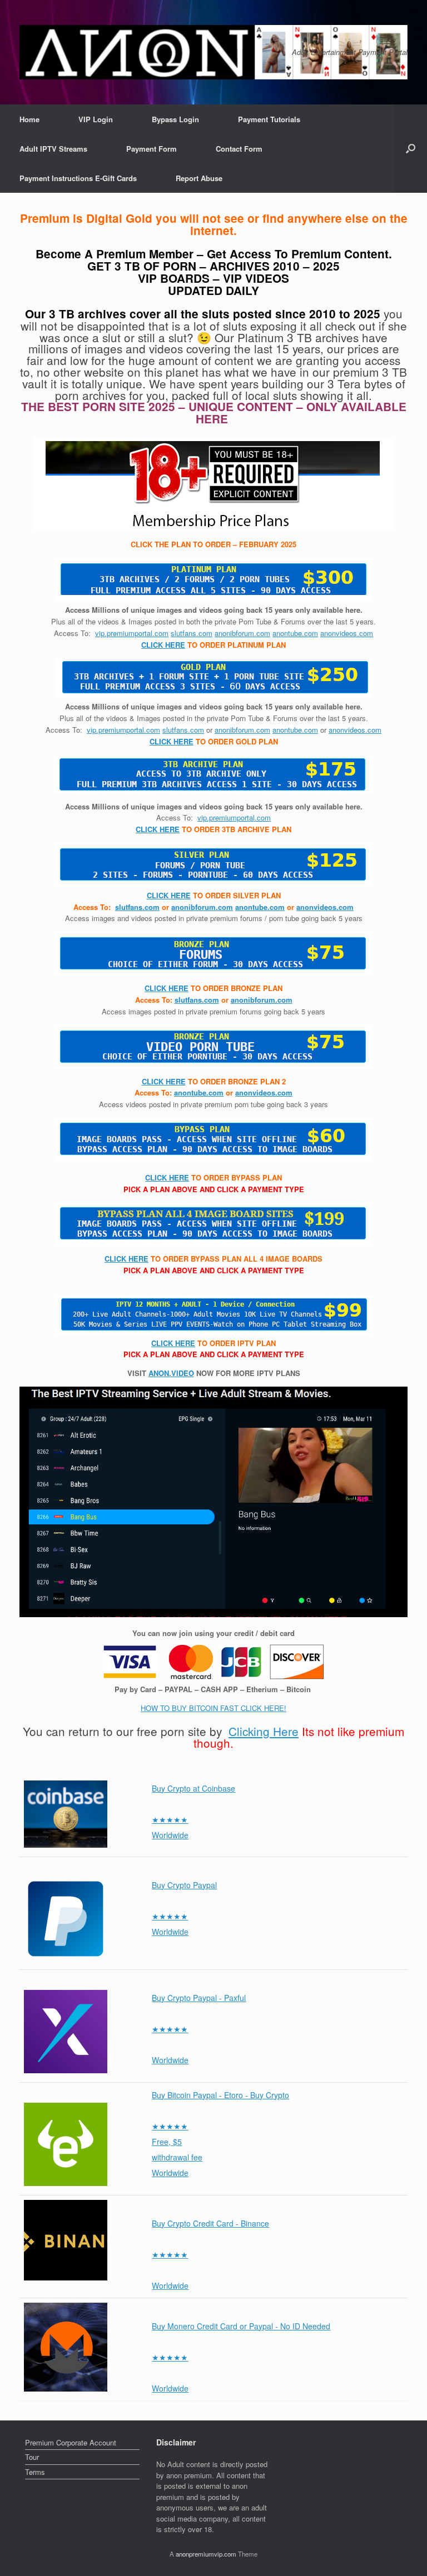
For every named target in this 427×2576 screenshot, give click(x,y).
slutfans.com (192, 633)
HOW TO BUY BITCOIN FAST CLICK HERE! (213, 1708)
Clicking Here (264, 1731)
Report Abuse (199, 178)
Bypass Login (175, 119)
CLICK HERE (163, 645)
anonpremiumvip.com (206, 2554)
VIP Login (96, 119)
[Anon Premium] (213, 52)
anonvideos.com (347, 633)
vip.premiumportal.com (132, 633)
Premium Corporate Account (71, 2442)
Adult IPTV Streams (53, 149)
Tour (32, 2457)
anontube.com (295, 633)
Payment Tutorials (269, 119)
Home (29, 119)
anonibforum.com (242, 633)
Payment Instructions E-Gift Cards (78, 178)
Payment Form (152, 149)
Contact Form (239, 149)
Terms (35, 2472)
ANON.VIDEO (171, 1373)
